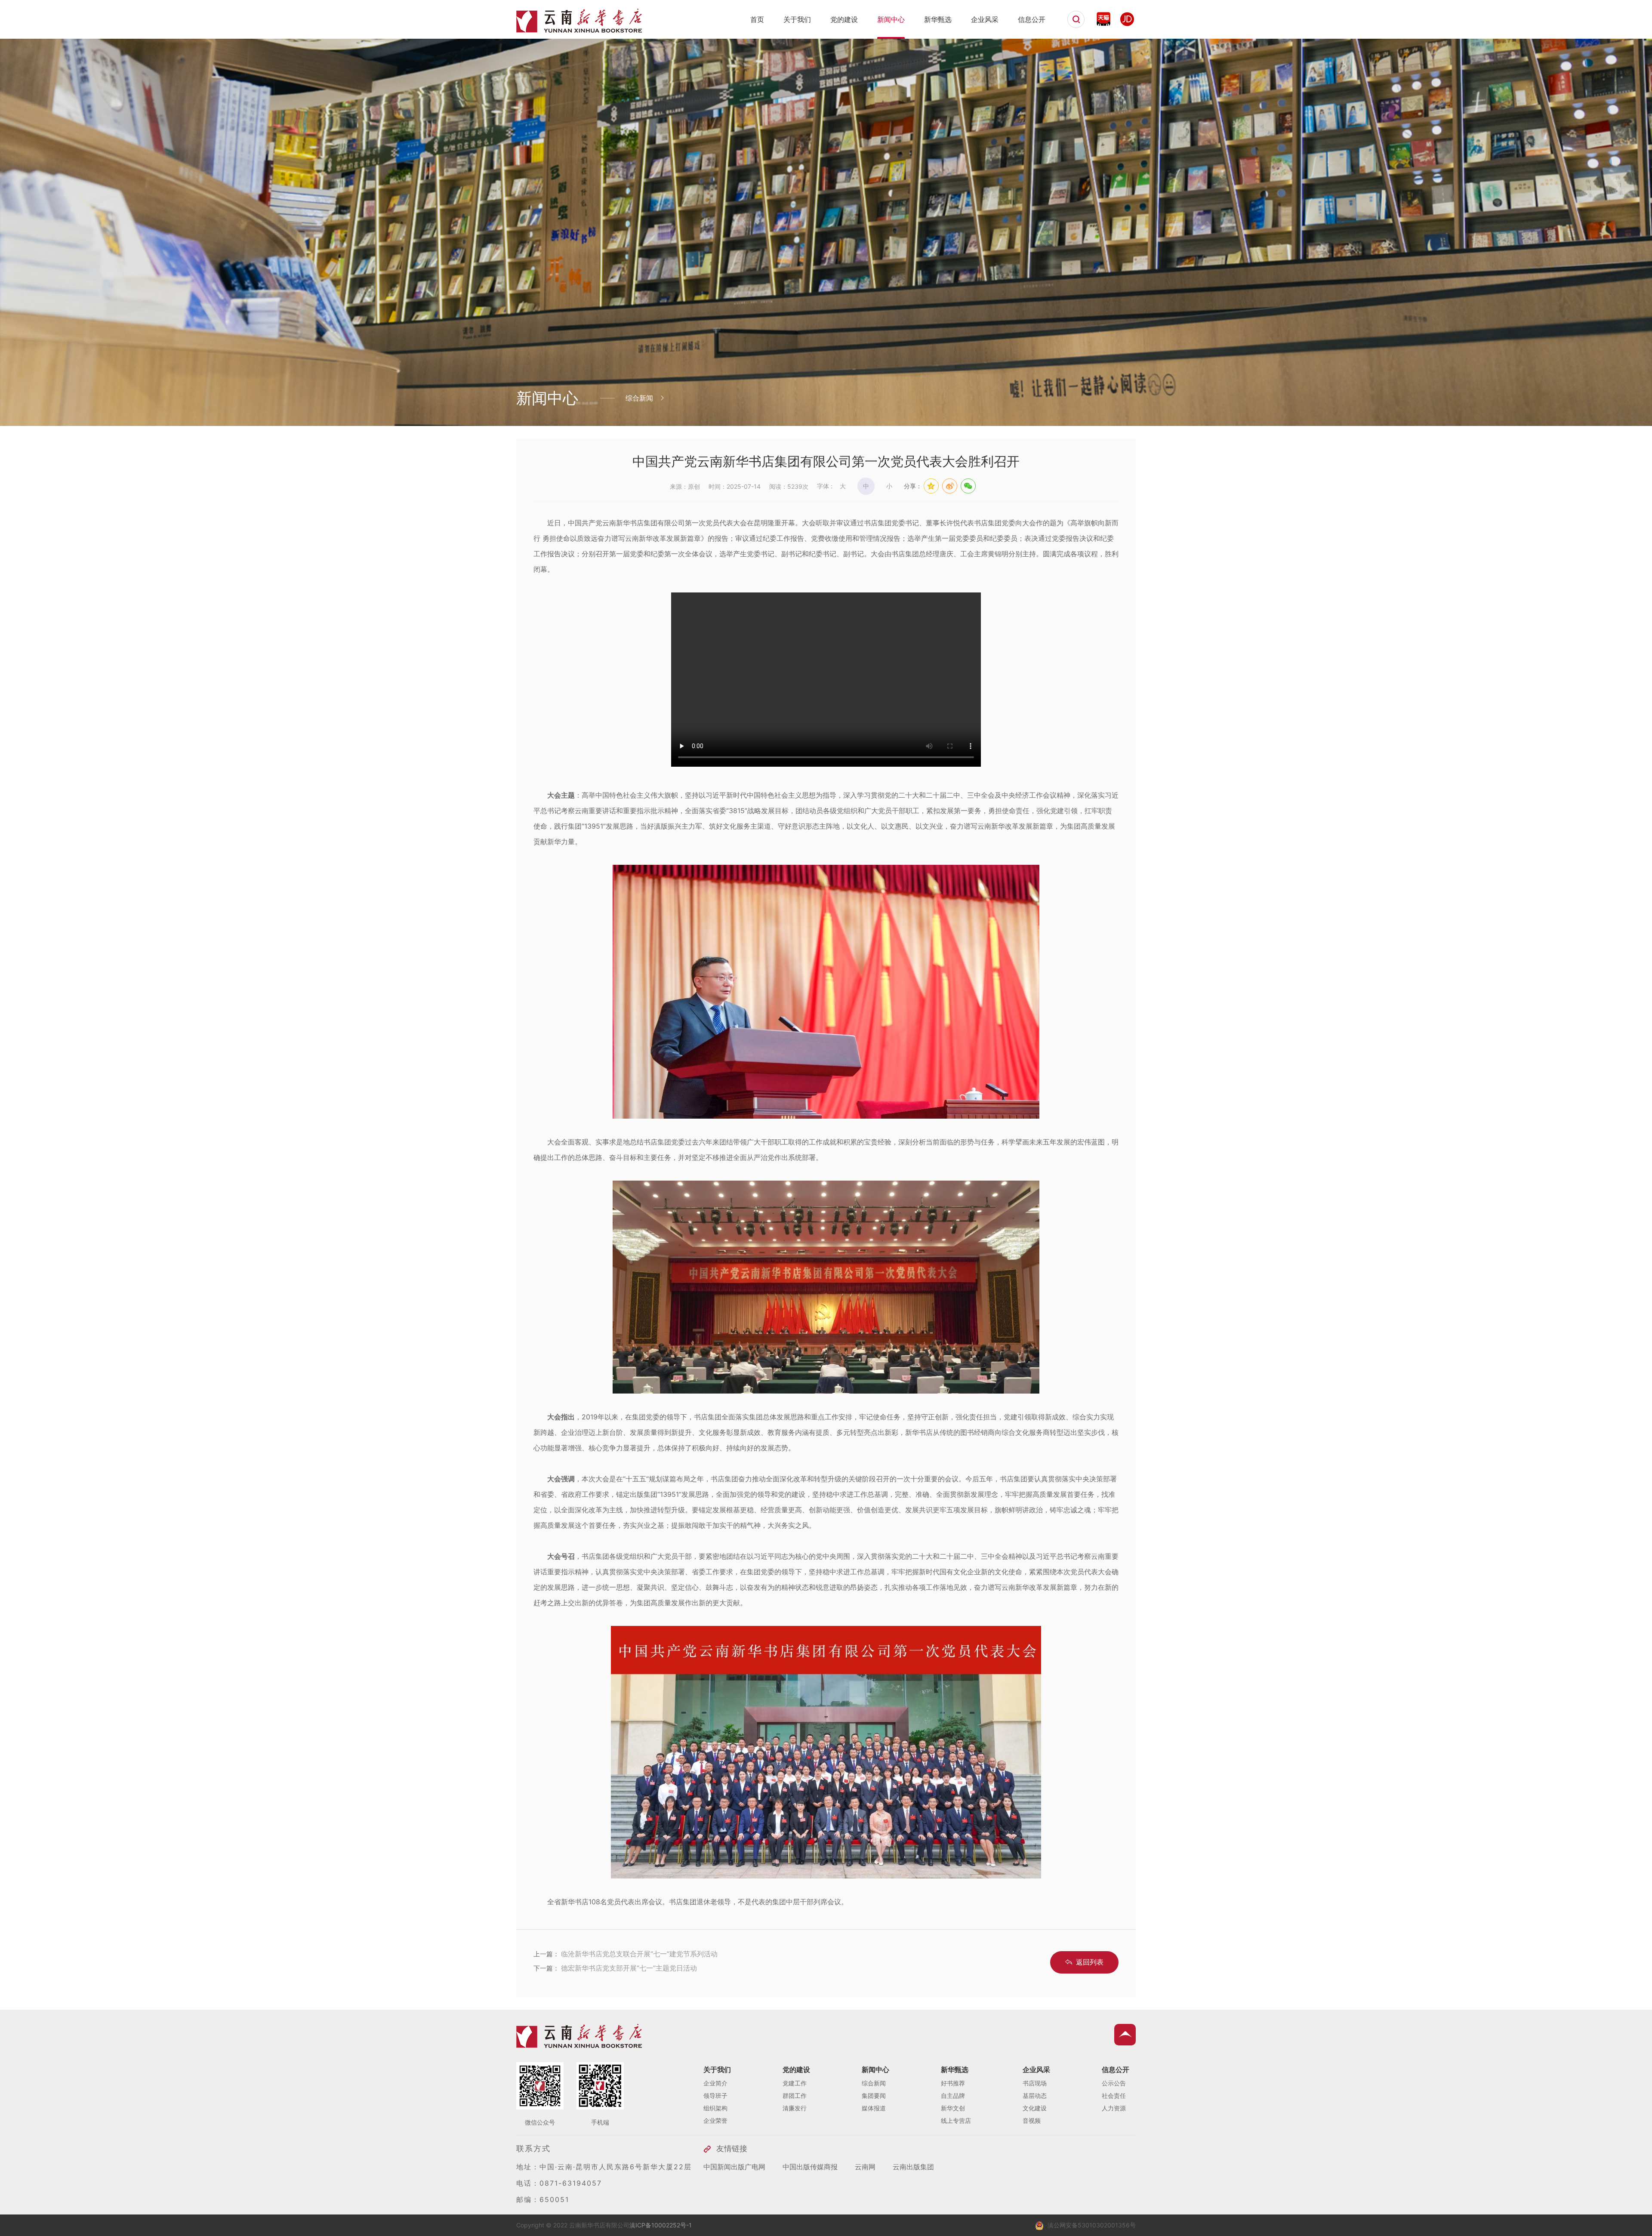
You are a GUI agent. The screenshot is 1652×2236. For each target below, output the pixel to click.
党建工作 (795, 2083)
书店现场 (1035, 2083)
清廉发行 (795, 2108)
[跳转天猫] (1103, 19)
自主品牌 (953, 2096)
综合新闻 (874, 2083)
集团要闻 (874, 2096)
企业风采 (985, 19)
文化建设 (1035, 2108)
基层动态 (1035, 2096)
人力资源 (1114, 2108)
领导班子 (715, 2096)
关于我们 (797, 19)
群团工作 (795, 2096)
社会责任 (1114, 2096)
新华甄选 (938, 19)
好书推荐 (953, 2083)
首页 (757, 19)
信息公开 (1032, 19)
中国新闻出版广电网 (734, 2167)
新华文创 (953, 2108)
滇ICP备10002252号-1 (661, 2225)
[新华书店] (579, 29)
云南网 (865, 2167)
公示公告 (1114, 2083)
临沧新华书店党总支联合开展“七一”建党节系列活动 (639, 1954)
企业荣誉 (715, 2120)
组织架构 (715, 2108)
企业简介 (715, 2083)
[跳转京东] (1127, 19)
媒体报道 (874, 2108)
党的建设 (844, 19)
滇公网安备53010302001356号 (1092, 2225)
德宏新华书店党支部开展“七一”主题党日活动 (629, 1968)
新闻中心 (891, 19)
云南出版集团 (913, 2167)
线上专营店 (956, 2120)
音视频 (1032, 2120)
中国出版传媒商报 (810, 2167)
